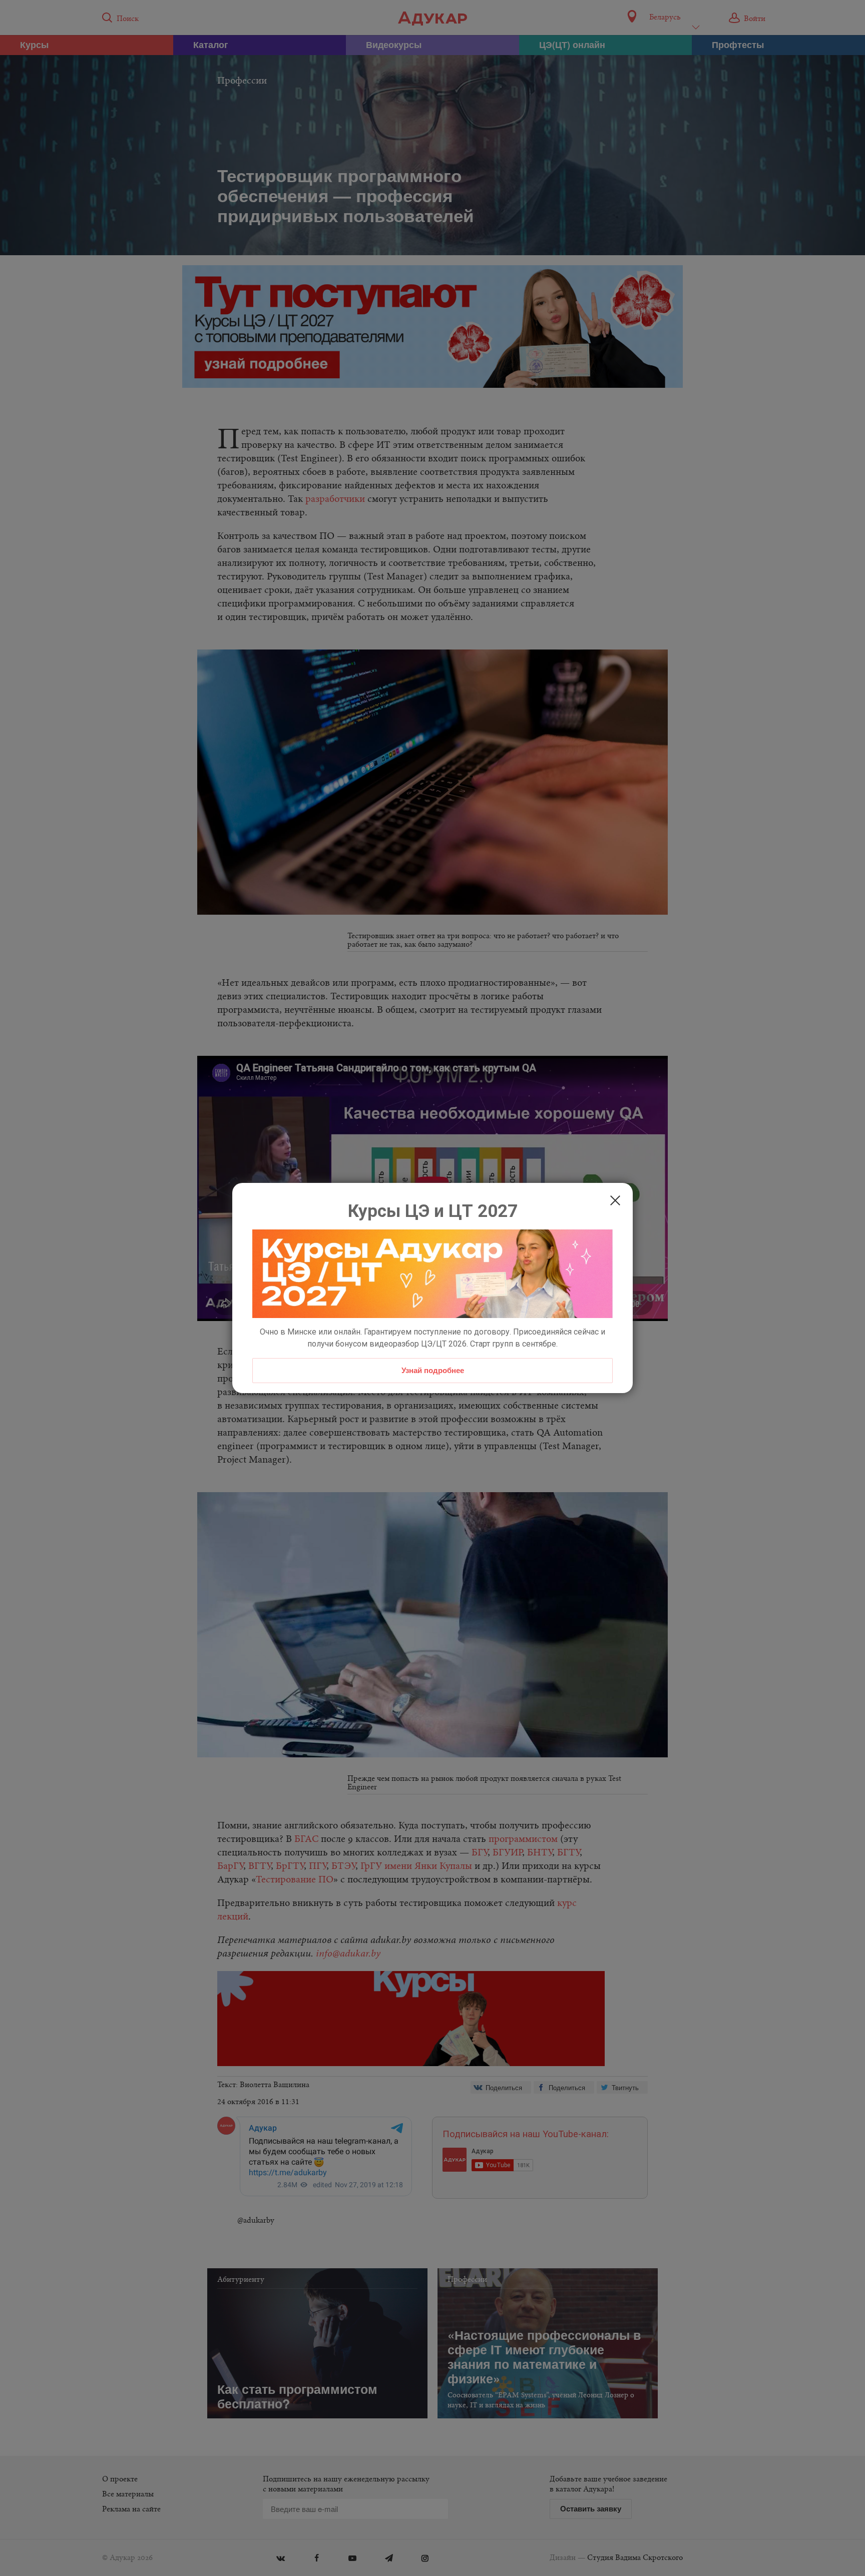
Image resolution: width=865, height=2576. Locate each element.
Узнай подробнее (433, 1370)
